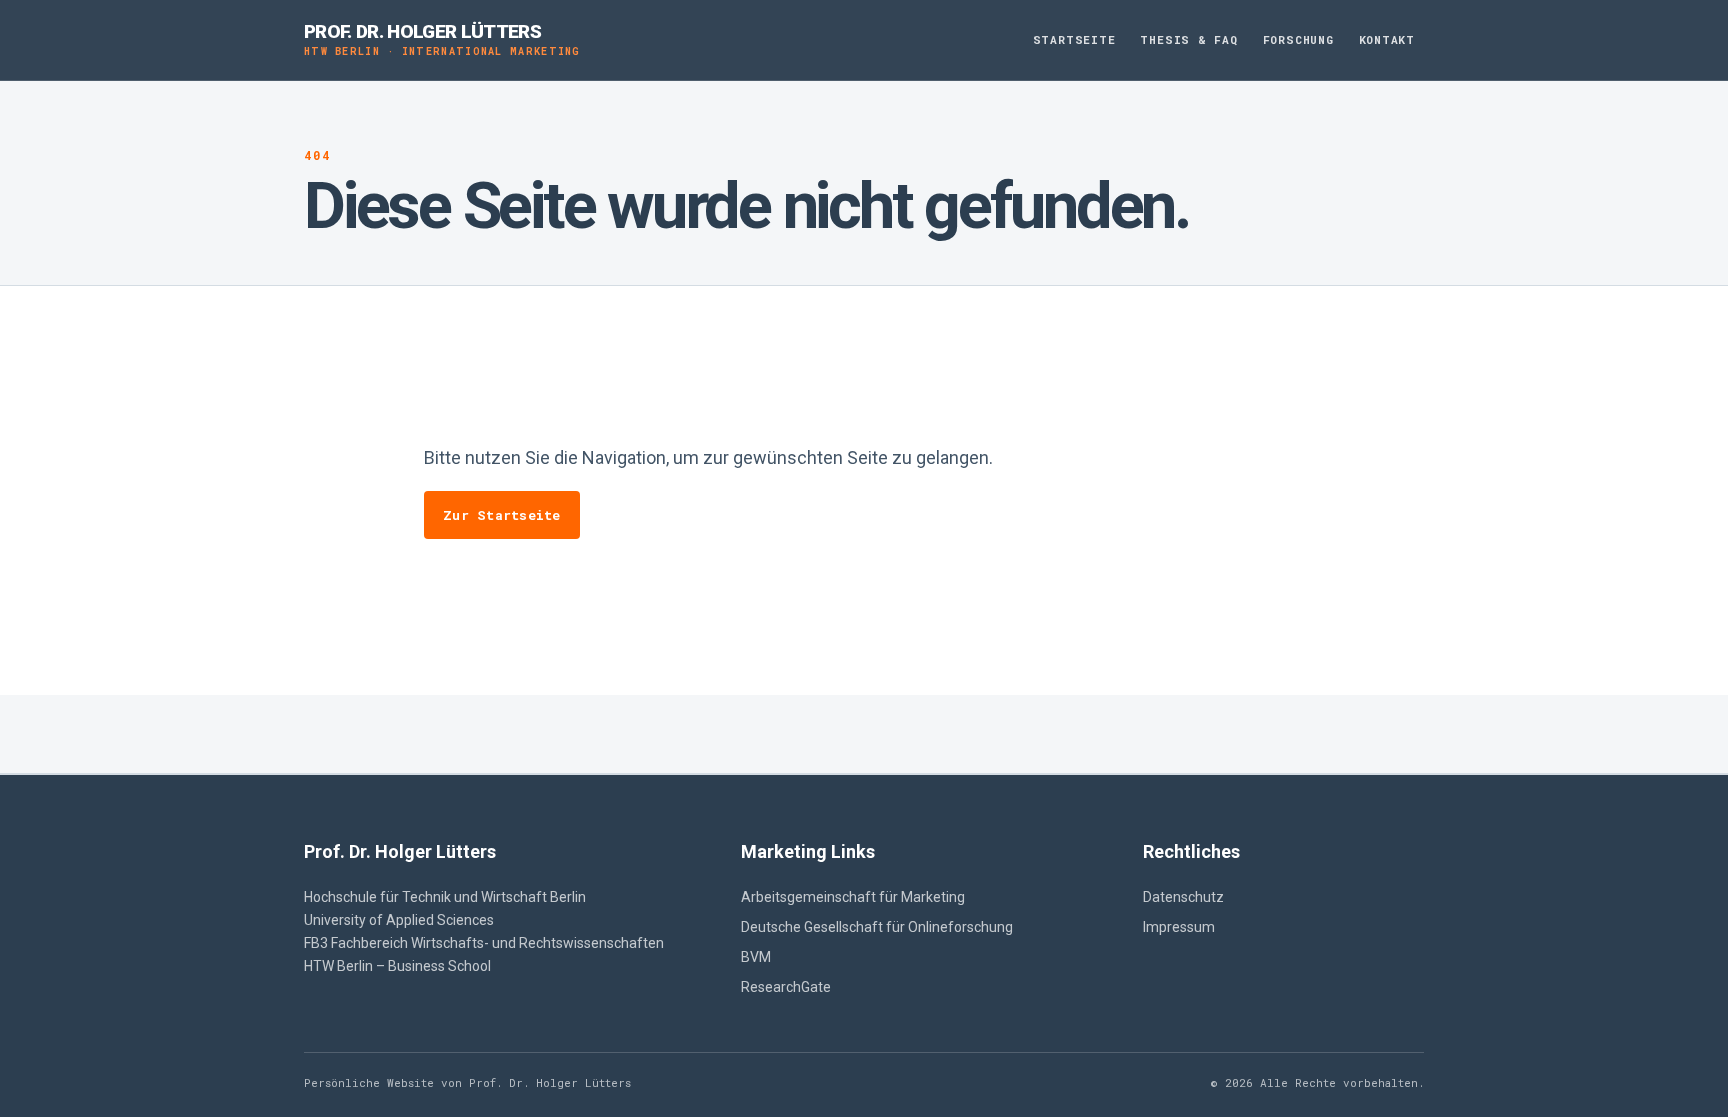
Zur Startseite (502, 515)
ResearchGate (786, 987)
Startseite (1074, 39)
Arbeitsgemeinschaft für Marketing (853, 897)
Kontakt (1387, 39)
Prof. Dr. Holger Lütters (442, 39)
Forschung (1298, 39)
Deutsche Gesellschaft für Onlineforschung (877, 927)
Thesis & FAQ (1188, 39)
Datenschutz (1183, 897)
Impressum (1179, 927)
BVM (756, 957)
